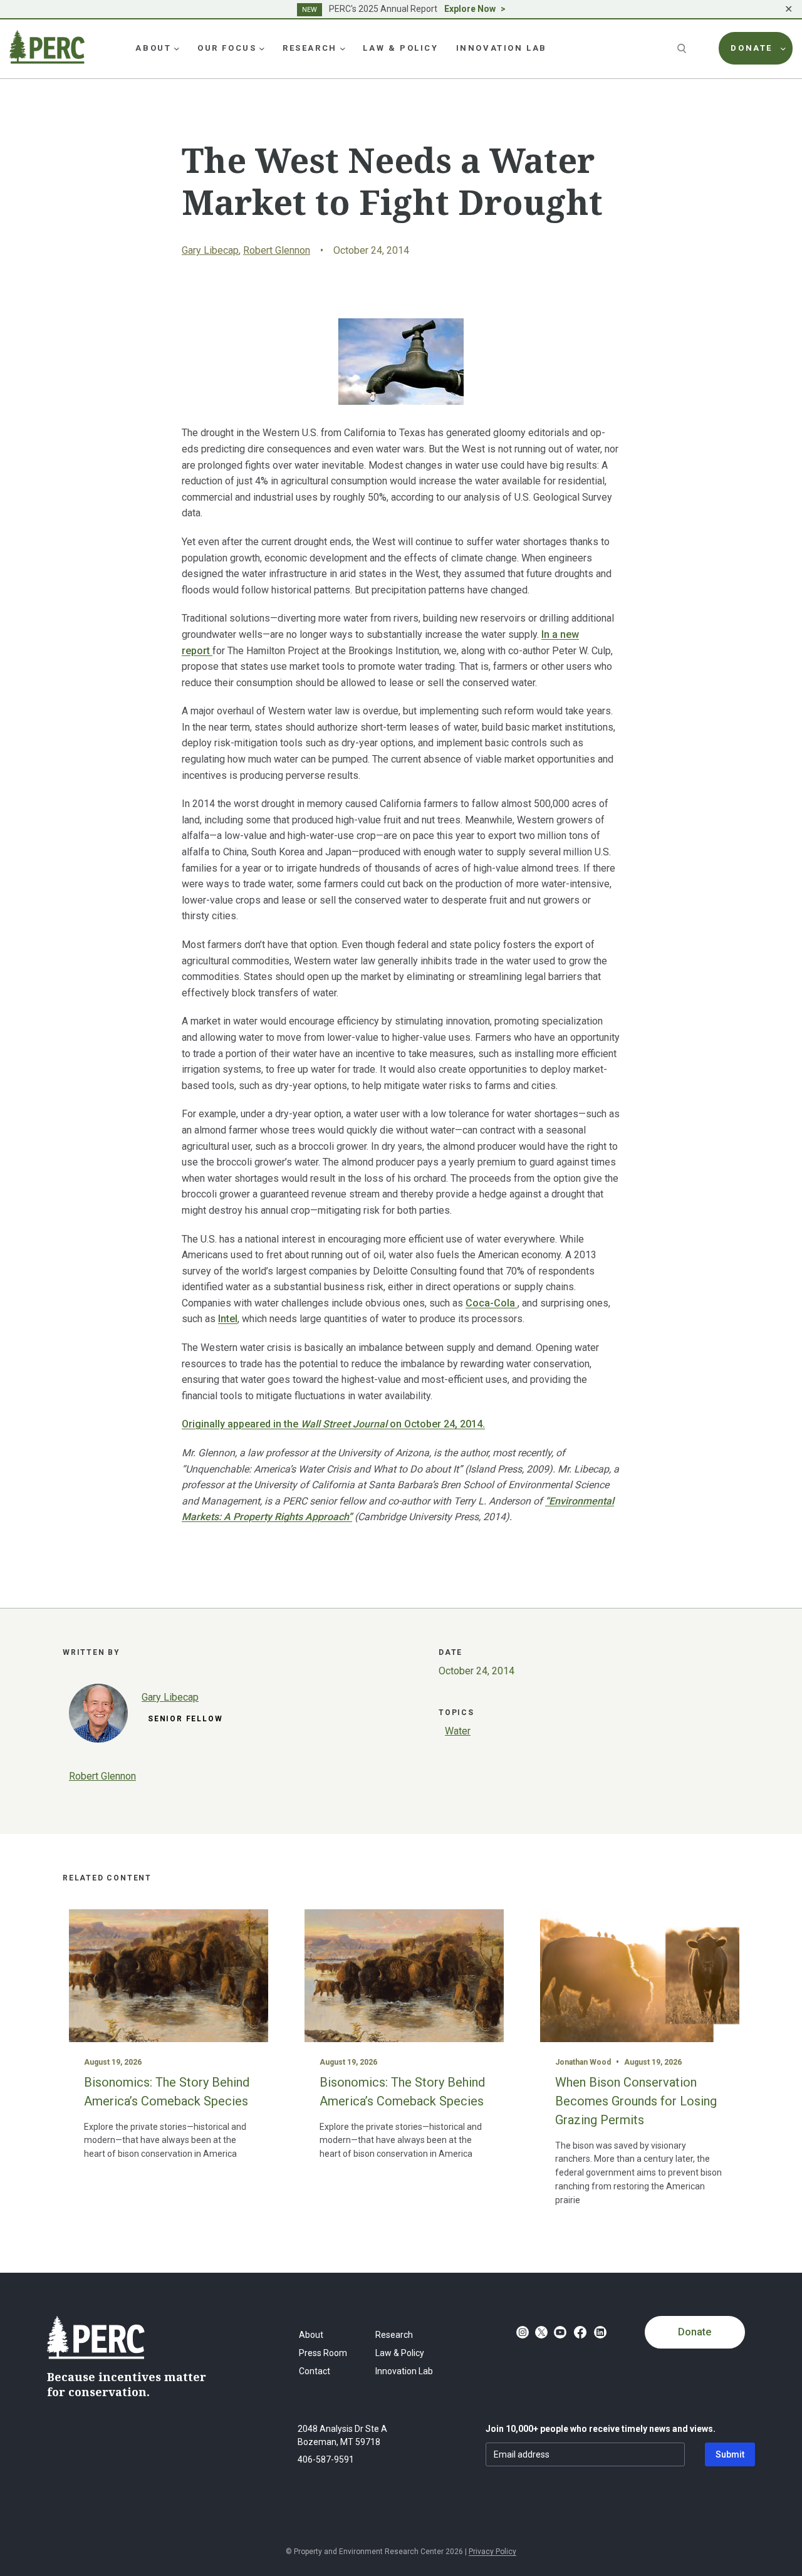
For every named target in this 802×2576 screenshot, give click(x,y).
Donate (695, 2332)
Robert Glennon (277, 250)
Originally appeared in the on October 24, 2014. (333, 1424)
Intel (228, 1319)
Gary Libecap (210, 250)
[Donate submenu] (783, 48)
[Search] (683, 48)
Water (458, 1731)
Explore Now (470, 9)
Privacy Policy (492, 2552)
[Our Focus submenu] (262, 48)
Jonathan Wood (583, 2062)
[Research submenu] (343, 48)
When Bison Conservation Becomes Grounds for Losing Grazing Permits (636, 2101)
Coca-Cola (492, 1303)
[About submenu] (177, 48)
